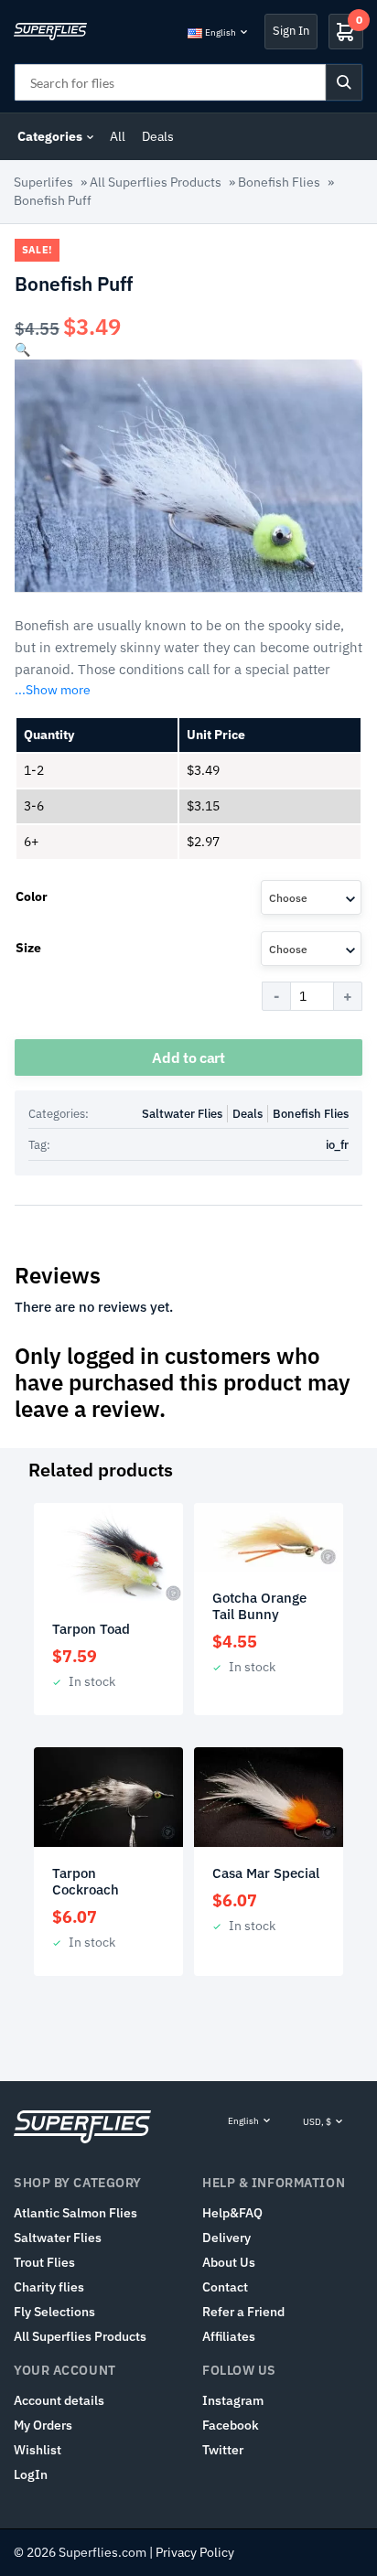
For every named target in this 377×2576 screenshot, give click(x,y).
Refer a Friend (243, 2312)
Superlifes (43, 182)
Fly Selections (54, 2312)
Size (28, 948)
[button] (22, 349)
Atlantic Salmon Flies (75, 2213)
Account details (59, 2400)
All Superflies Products (156, 182)
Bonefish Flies (279, 182)
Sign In (291, 31)
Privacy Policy (195, 2552)
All (118, 136)
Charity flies (49, 2287)
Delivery (226, 2238)
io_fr (337, 1145)
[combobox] (311, 897)
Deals (158, 136)
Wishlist (38, 2450)
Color (32, 896)
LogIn (31, 2474)
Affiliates (229, 2336)
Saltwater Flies (182, 1114)
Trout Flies (44, 2262)
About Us (229, 2262)
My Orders (43, 2425)
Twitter (223, 2450)
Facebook (231, 2425)
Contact (225, 2287)
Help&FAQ (232, 2213)
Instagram (233, 2400)
